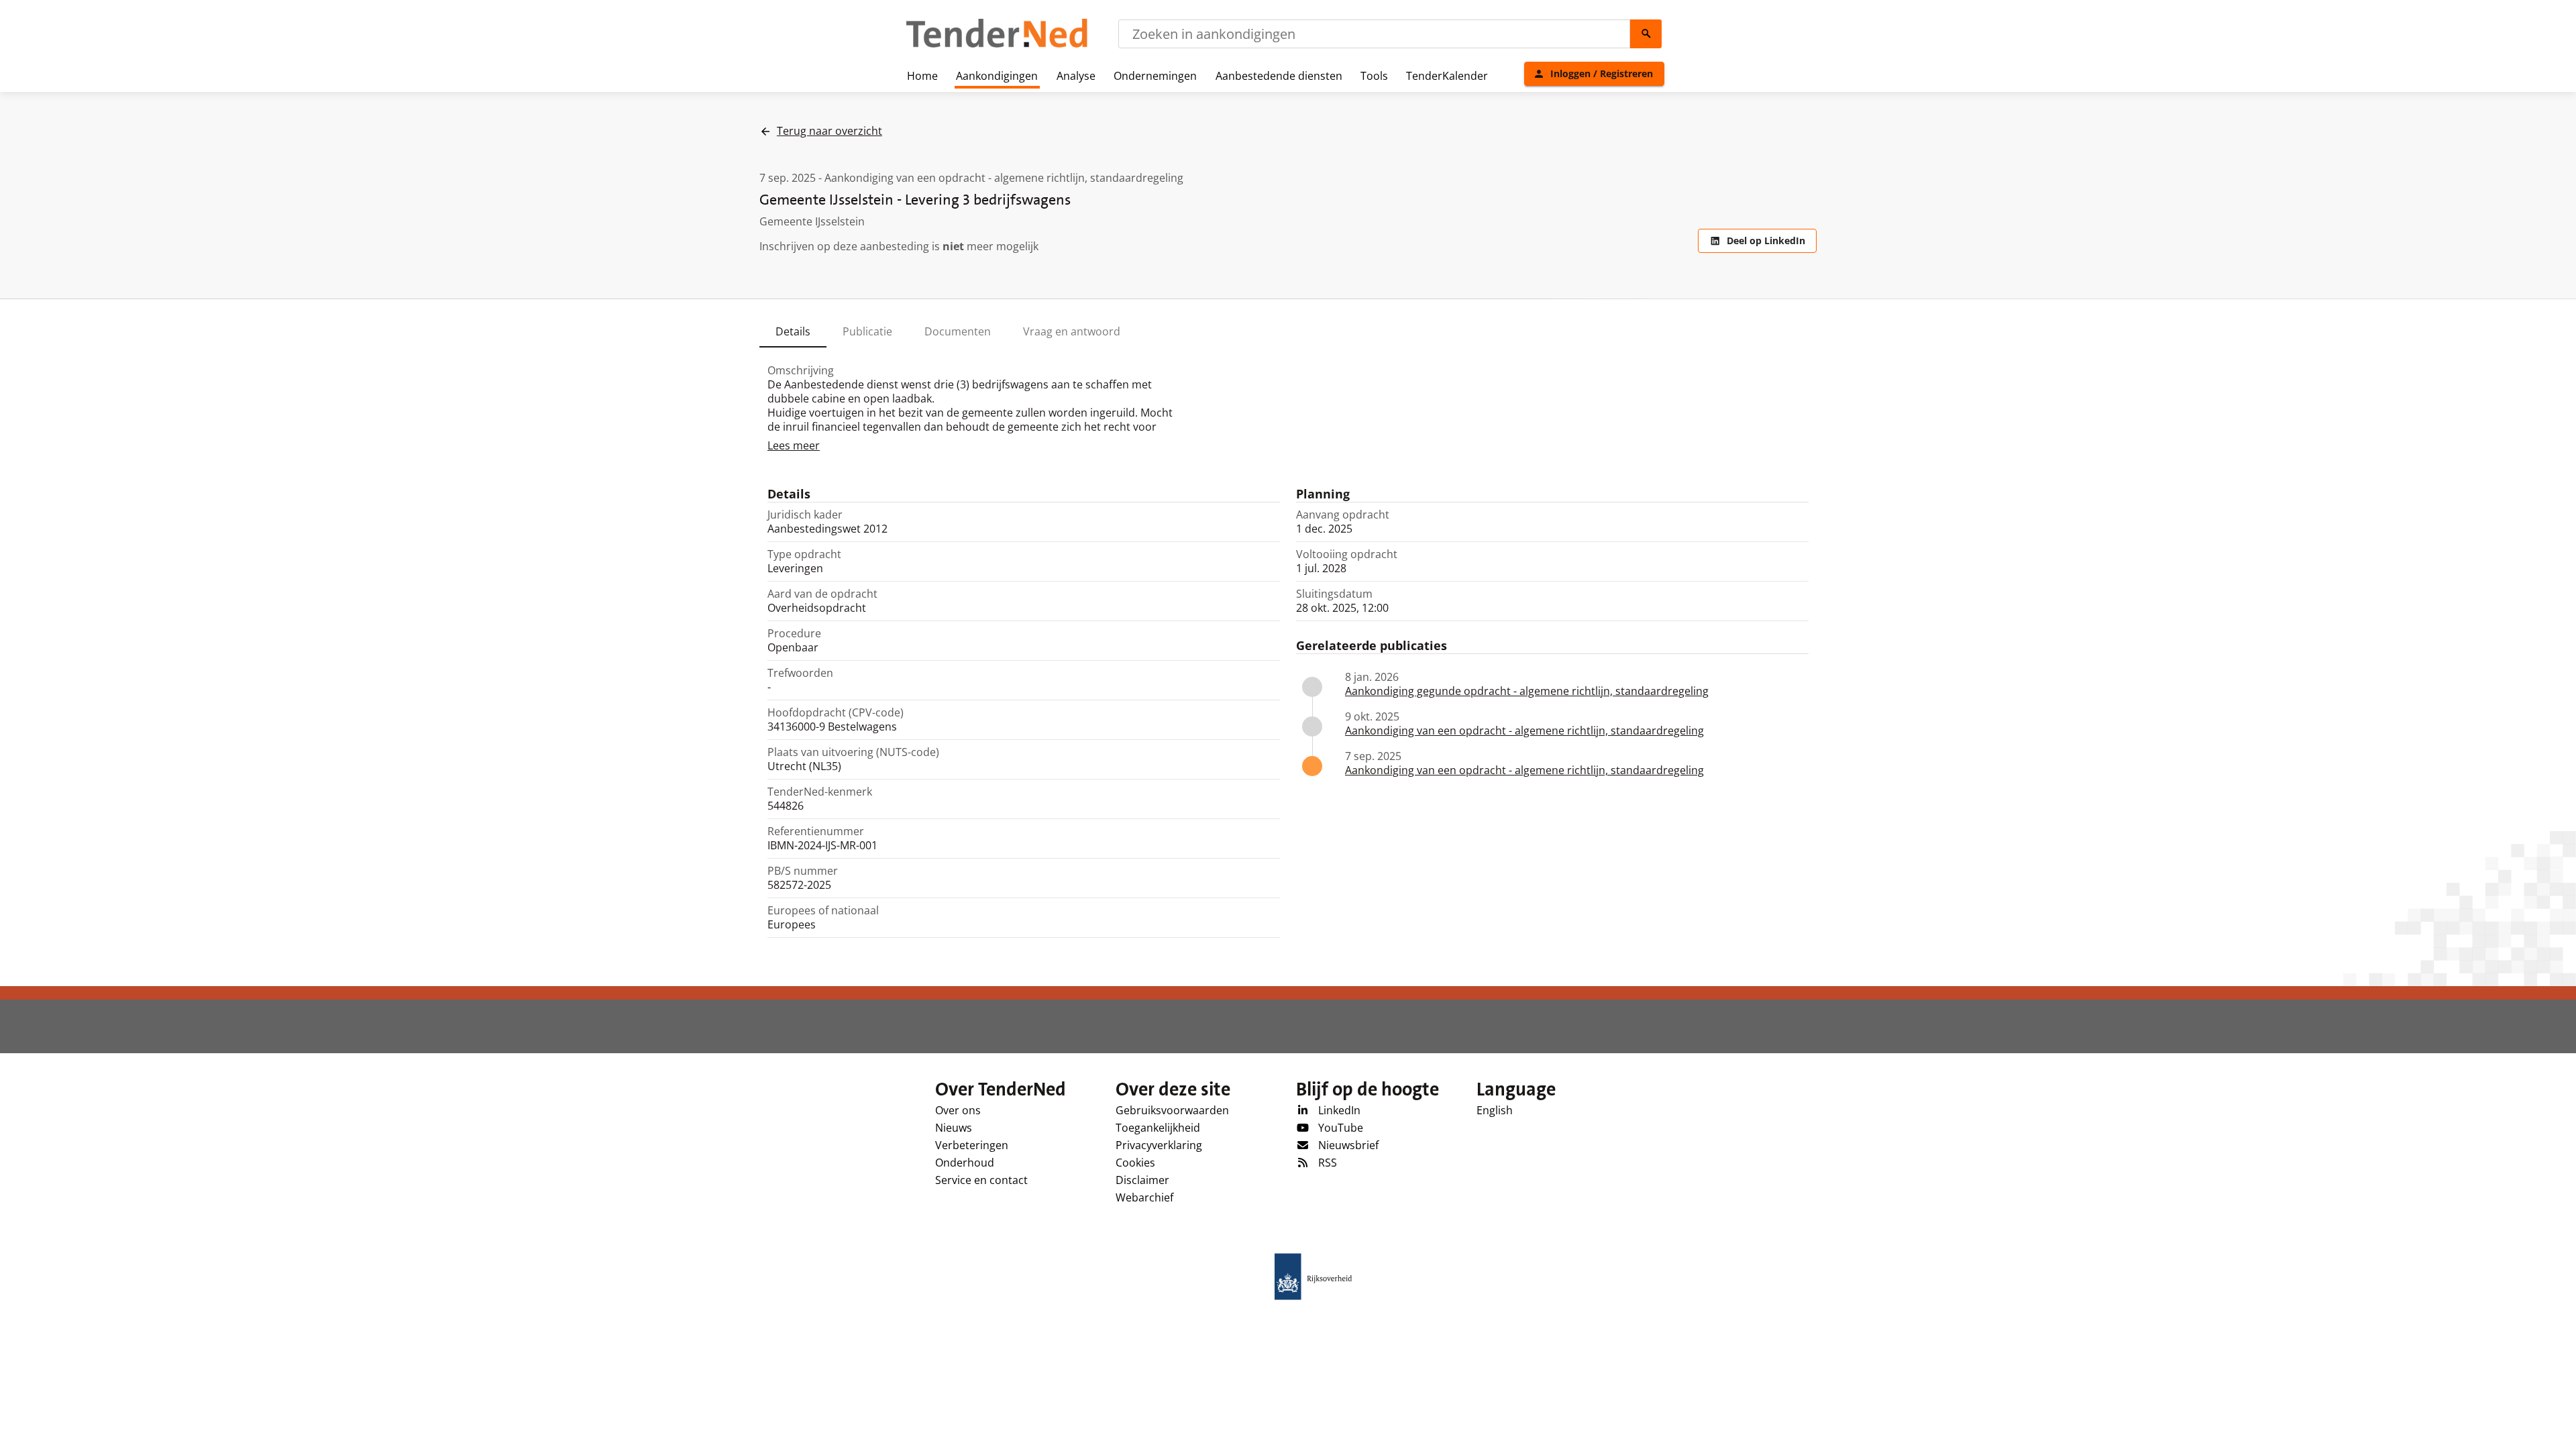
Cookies (1135, 1163)
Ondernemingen (1155, 76)
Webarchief (1144, 1197)
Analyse (1076, 76)
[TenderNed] (997, 46)
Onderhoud (965, 1163)
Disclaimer (1142, 1180)
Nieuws (954, 1128)
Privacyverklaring (1159, 1145)
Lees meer (794, 445)
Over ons (958, 1110)
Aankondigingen (997, 76)
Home (922, 76)
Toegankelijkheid (1158, 1128)
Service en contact (981, 1180)
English (1495, 1110)
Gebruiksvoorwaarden (1172, 1110)
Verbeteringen (972, 1145)
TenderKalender (1447, 76)
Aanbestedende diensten (1279, 76)
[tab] (793, 331)
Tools (1374, 76)
